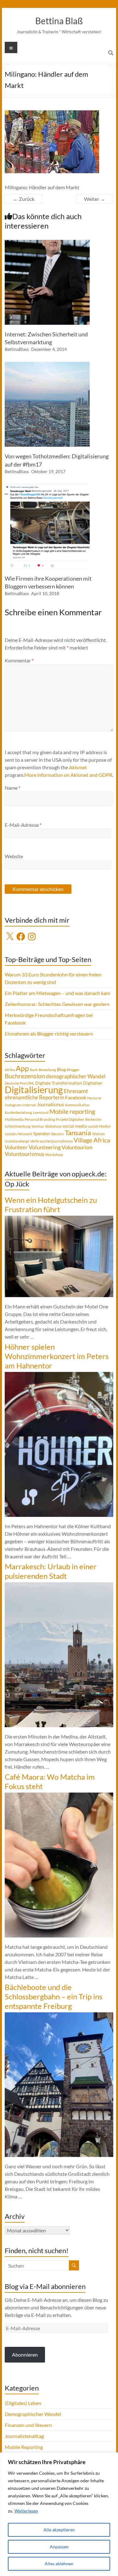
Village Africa (92, 1140)
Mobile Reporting (24, 2447)
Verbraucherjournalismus (51, 1141)
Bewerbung (47, 1070)
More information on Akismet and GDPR (68, 775)
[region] (59, 2514)
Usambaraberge (17, 1141)
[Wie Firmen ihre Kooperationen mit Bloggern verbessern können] (47, 487)
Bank (34, 1070)
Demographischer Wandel (33, 2414)
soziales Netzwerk (19, 1134)
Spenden (42, 1133)
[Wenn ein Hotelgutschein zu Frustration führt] (59, 1219)
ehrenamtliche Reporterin (34, 1097)
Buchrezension (25, 1076)
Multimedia (14, 1119)
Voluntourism (77, 1147)
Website (14, 856)
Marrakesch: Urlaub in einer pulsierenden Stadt (51, 1571)
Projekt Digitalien (70, 1119)
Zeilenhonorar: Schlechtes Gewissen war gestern (57, 1004)
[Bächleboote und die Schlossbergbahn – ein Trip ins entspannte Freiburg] (59, 2015)
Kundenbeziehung (18, 1112)
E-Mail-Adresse (23, 825)
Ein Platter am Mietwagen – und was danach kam (57, 993)
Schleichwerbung (18, 1126)
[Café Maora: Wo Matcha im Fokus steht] (59, 1796)
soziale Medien (99, 1126)
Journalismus (51, 1104)
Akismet (78, 767)
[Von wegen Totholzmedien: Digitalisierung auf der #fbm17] (47, 365)
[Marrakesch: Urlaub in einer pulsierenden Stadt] (59, 1585)
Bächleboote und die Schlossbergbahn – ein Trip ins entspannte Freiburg (53, 1996)
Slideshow (53, 1126)
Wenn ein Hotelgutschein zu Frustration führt (51, 1205)
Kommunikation (77, 1105)
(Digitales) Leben (23, 2403)
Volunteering (45, 1147)
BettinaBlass (17, 349)
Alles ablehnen (59, 2564)
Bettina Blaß (59, 21)
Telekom (98, 1134)
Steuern (57, 1134)
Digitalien (93, 1083)
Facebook (76, 1097)
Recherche (93, 1119)
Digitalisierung (34, 1089)
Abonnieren (25, 2355)
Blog (61, 1069)
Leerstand (41, 1112)
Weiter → (95, 199)
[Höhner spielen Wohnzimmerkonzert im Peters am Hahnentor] (59, 1375)
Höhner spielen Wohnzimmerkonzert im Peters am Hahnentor (57, 1356)
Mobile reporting (72, 1111)
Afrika (10, 1070)
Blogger (73, 1070)
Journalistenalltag (24, 2436)
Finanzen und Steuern (28, 2425)
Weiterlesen (26, 2511)
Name (13, 788)
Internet (29, 1105)
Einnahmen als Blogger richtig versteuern (49, 1034)
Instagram (13, 1105)
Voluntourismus (25, 1154)
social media (75, 1126)
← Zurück (24, 199)
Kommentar (19, 660)
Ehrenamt (76, 1091)
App (22, 1068)
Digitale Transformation (59, 1083)
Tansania (78, 1133)
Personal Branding (40, 1119)
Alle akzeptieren (59, 2530)
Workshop (54, 1155)
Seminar (38, 1126)
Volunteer (16, 1147)
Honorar (94, 1098)
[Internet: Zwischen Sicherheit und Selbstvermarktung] (47, 243)
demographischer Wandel (76, 1076)
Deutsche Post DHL (20, 1083)
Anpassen (59, 2547)
